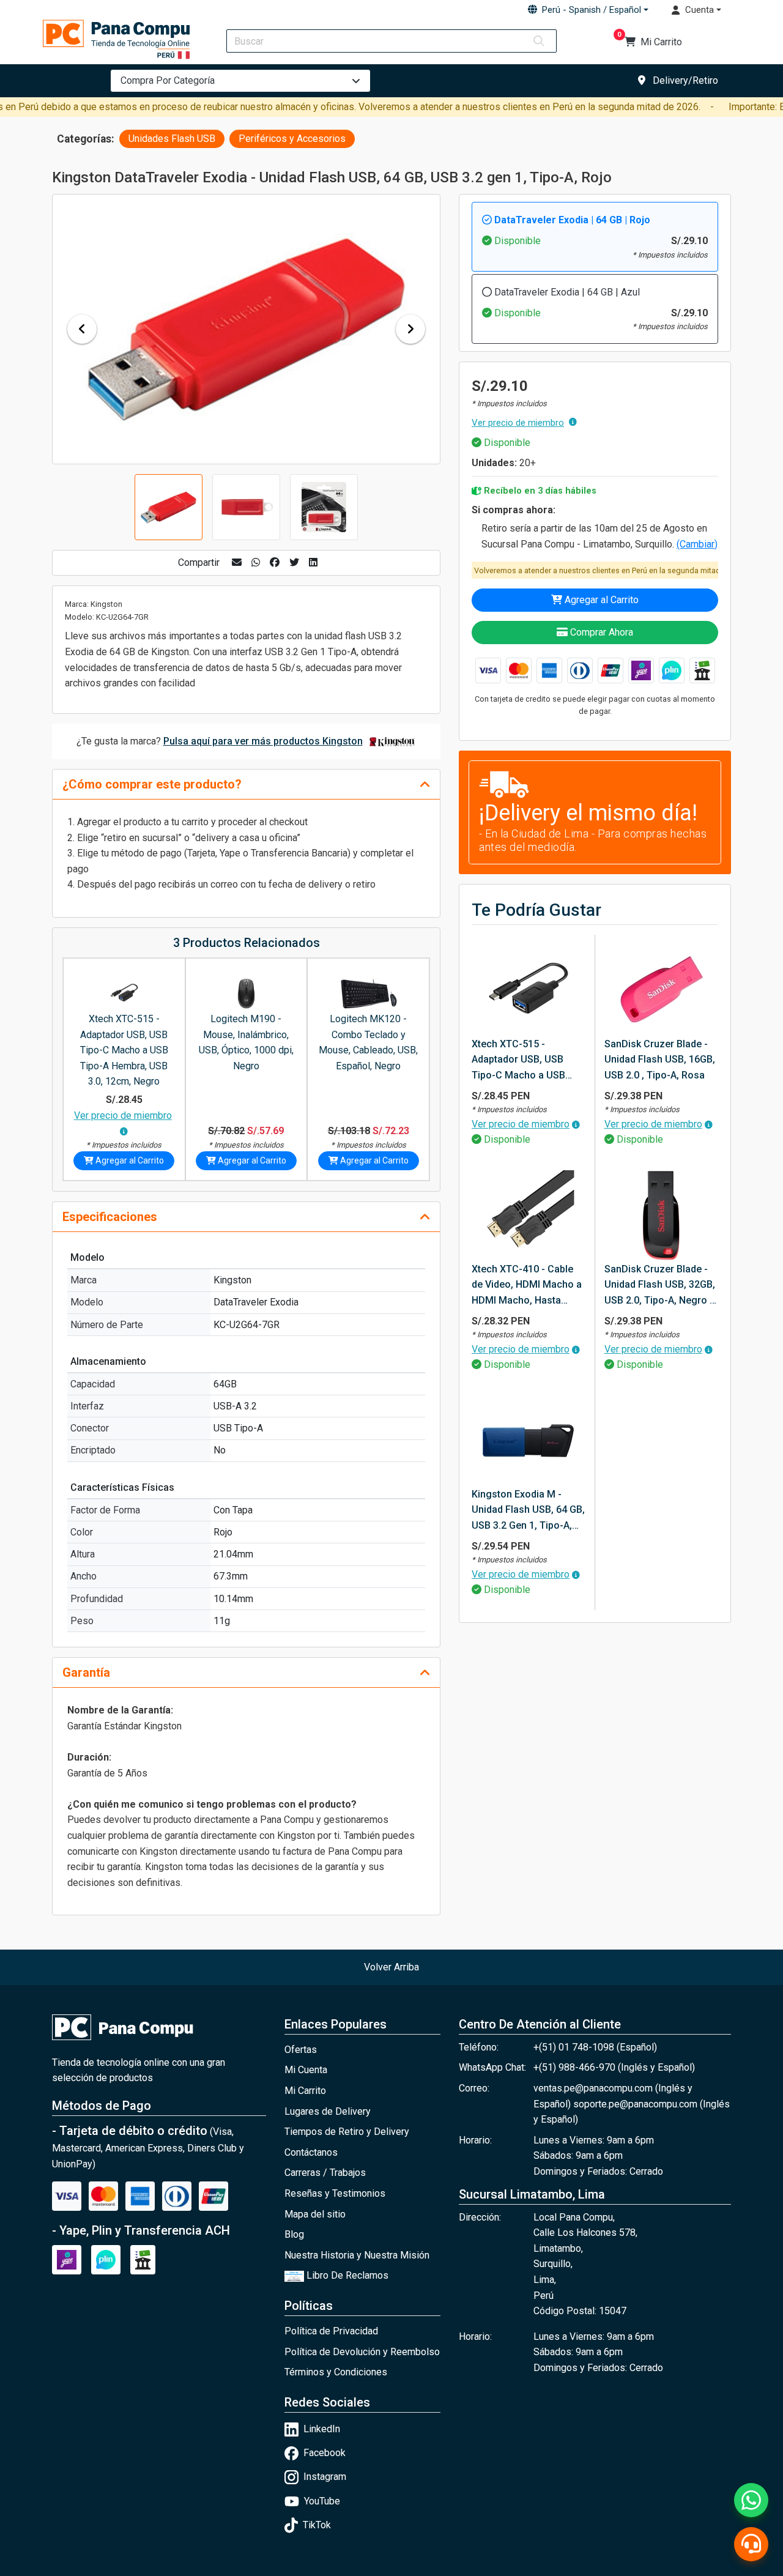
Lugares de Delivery (328, 2111)
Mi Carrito (305, 2091)
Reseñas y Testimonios (335, 2193)
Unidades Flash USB (172, 139)
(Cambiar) (697, 544)
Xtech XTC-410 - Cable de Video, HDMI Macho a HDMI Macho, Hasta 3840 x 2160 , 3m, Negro (527, 1286)
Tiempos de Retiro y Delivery (347, 2132)
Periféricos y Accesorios (292, 139)
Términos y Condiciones (336, 2372)
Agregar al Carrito (600, 600)
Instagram (325, 2477)
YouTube (322, 2501)
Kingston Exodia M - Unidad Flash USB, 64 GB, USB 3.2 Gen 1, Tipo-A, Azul (528, 1511)
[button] (588, 10)
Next (410, 329)
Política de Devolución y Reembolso (362, 2352)
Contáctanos (311, 2152)
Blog (294, 2234)
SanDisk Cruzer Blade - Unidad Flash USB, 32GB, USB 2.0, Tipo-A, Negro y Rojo (660, 1286)
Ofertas (301, 2050)
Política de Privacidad (331, 2331)
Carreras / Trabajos (325, 2173)
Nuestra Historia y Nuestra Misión (357, 2255)
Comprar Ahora (600, 632)
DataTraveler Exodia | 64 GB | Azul (567, 292)
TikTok (317, 2525)
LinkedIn (322, 2429)
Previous (82, 329)
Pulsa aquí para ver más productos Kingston (263, 741)
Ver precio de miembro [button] (518, 423)
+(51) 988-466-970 (576, 2067)
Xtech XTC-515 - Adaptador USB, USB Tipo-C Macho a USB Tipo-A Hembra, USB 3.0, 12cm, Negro (124, 1050)
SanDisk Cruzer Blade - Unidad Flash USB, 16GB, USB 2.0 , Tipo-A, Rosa (660, 1060)
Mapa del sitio (315, 2214)
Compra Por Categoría (168, 80)
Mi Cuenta (306, 2070)
